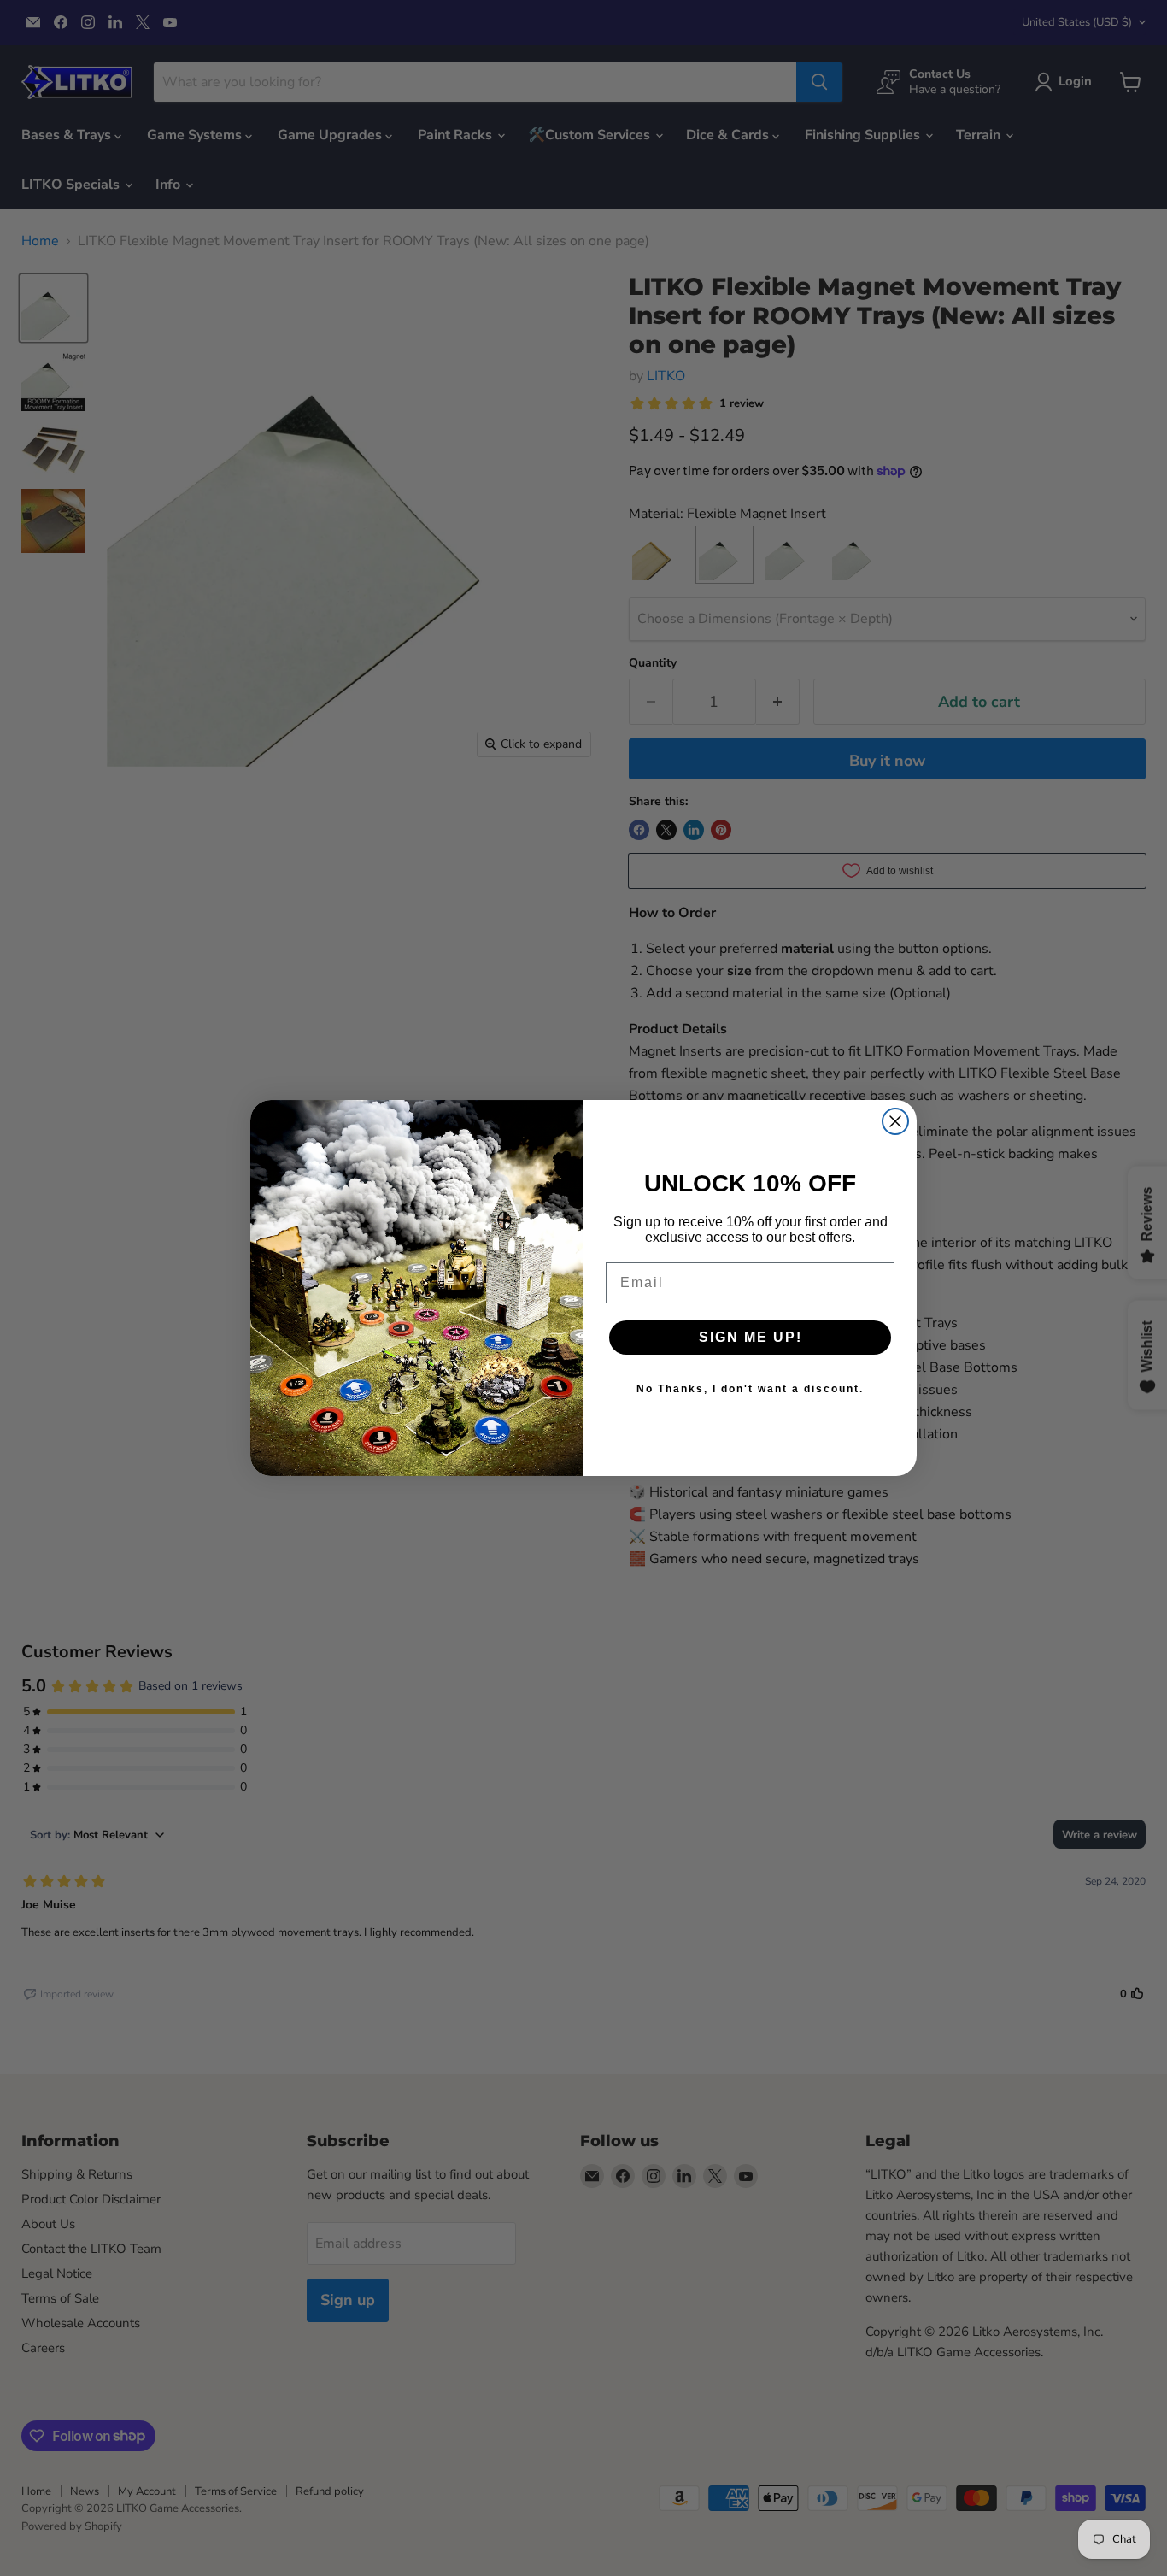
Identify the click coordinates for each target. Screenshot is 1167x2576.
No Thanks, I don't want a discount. (750, 1389)
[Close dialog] (895, 1121)
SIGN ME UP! (751, 1337)
